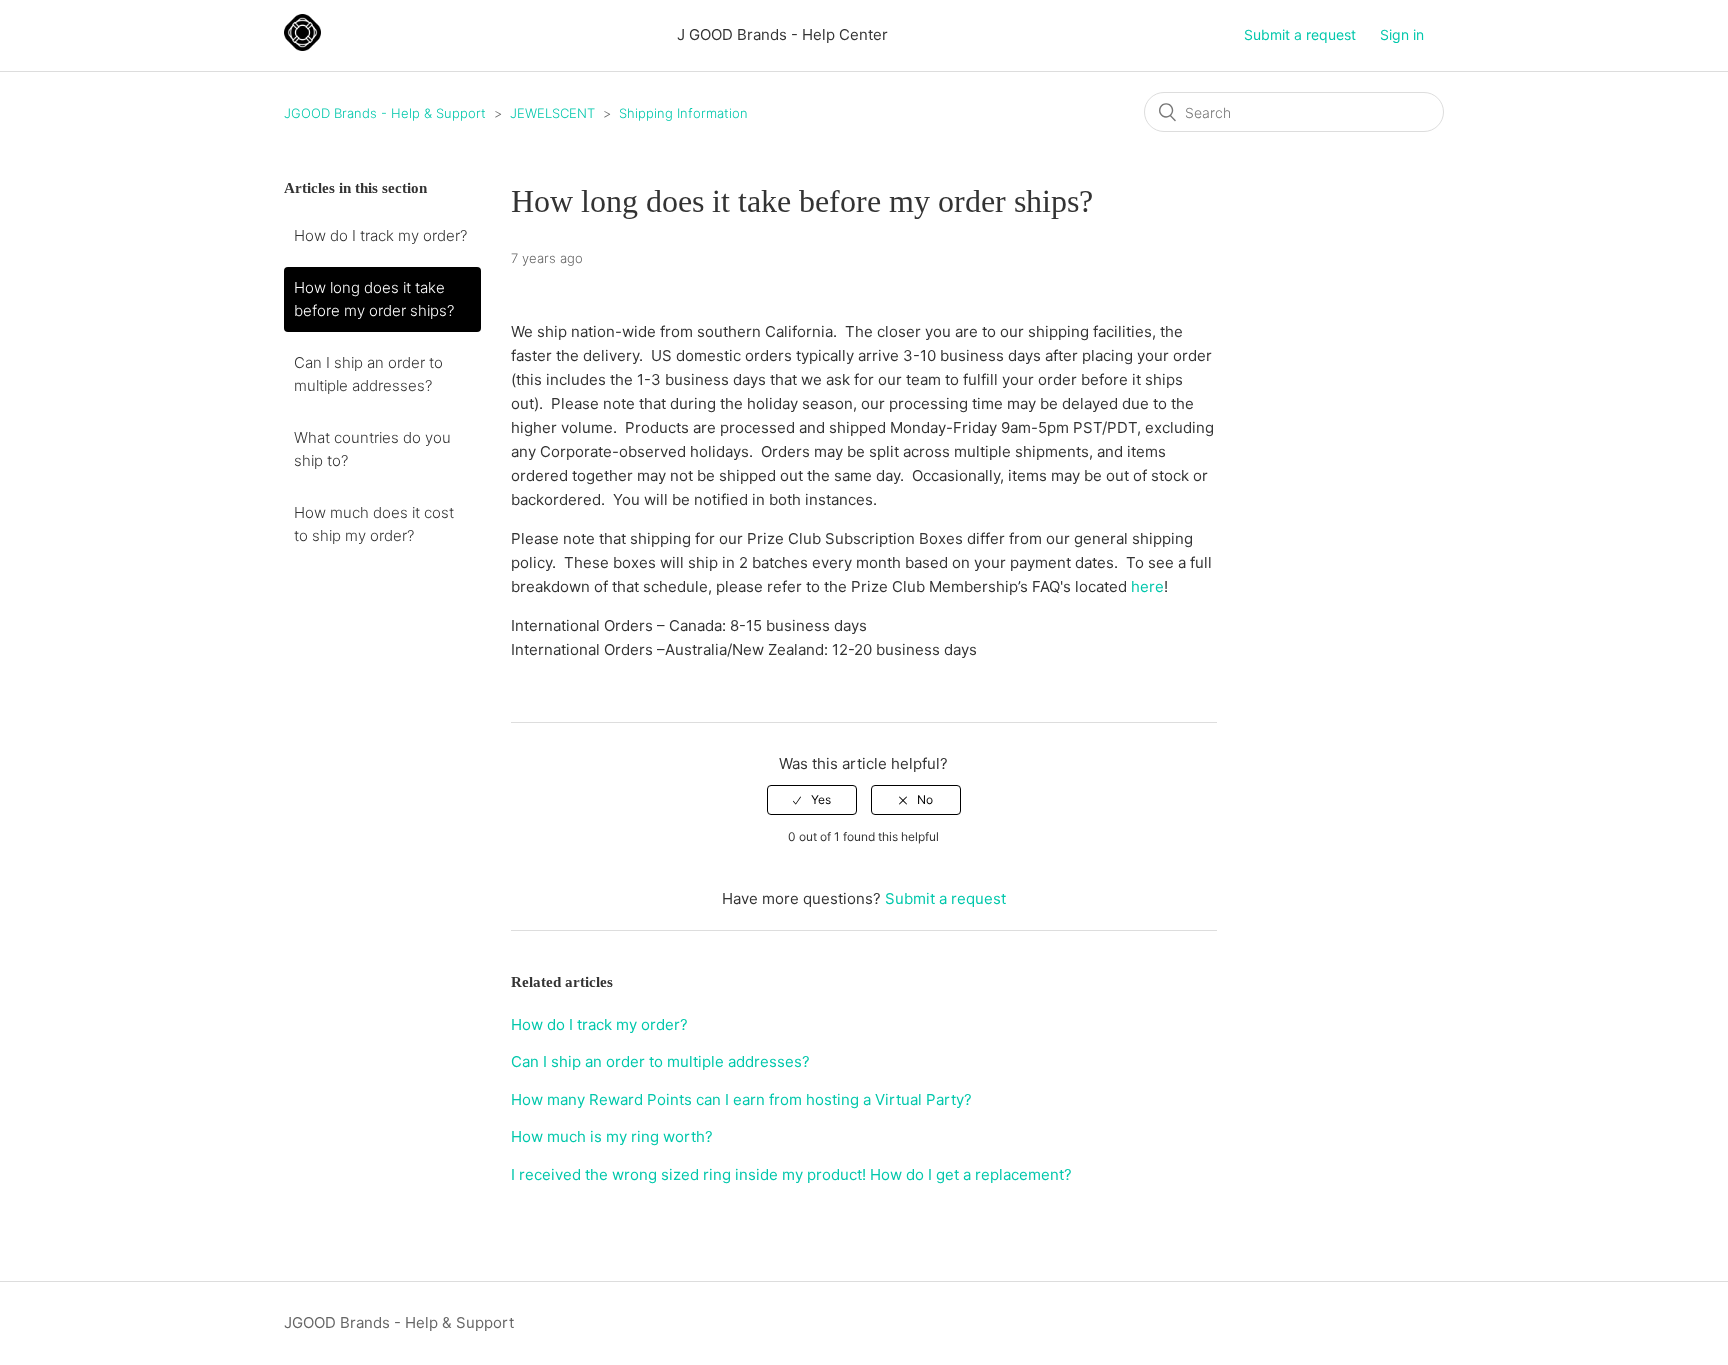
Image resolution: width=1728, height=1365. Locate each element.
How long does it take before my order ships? (374, 299)
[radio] (812, 800)
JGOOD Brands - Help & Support (385, 113)
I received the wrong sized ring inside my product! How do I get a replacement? (791, 1174)
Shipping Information (683, 113)
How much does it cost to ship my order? (374, 524)
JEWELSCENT (552, 113)
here (1147, 586)
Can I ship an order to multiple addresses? (368, 374)
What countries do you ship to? (372, 449)
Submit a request (1300, 34)
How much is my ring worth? (612, 1136)
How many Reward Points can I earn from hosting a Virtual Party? (741, 1099)
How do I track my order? (380, 235)
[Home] (302, 45)
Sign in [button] (1402, 34)
